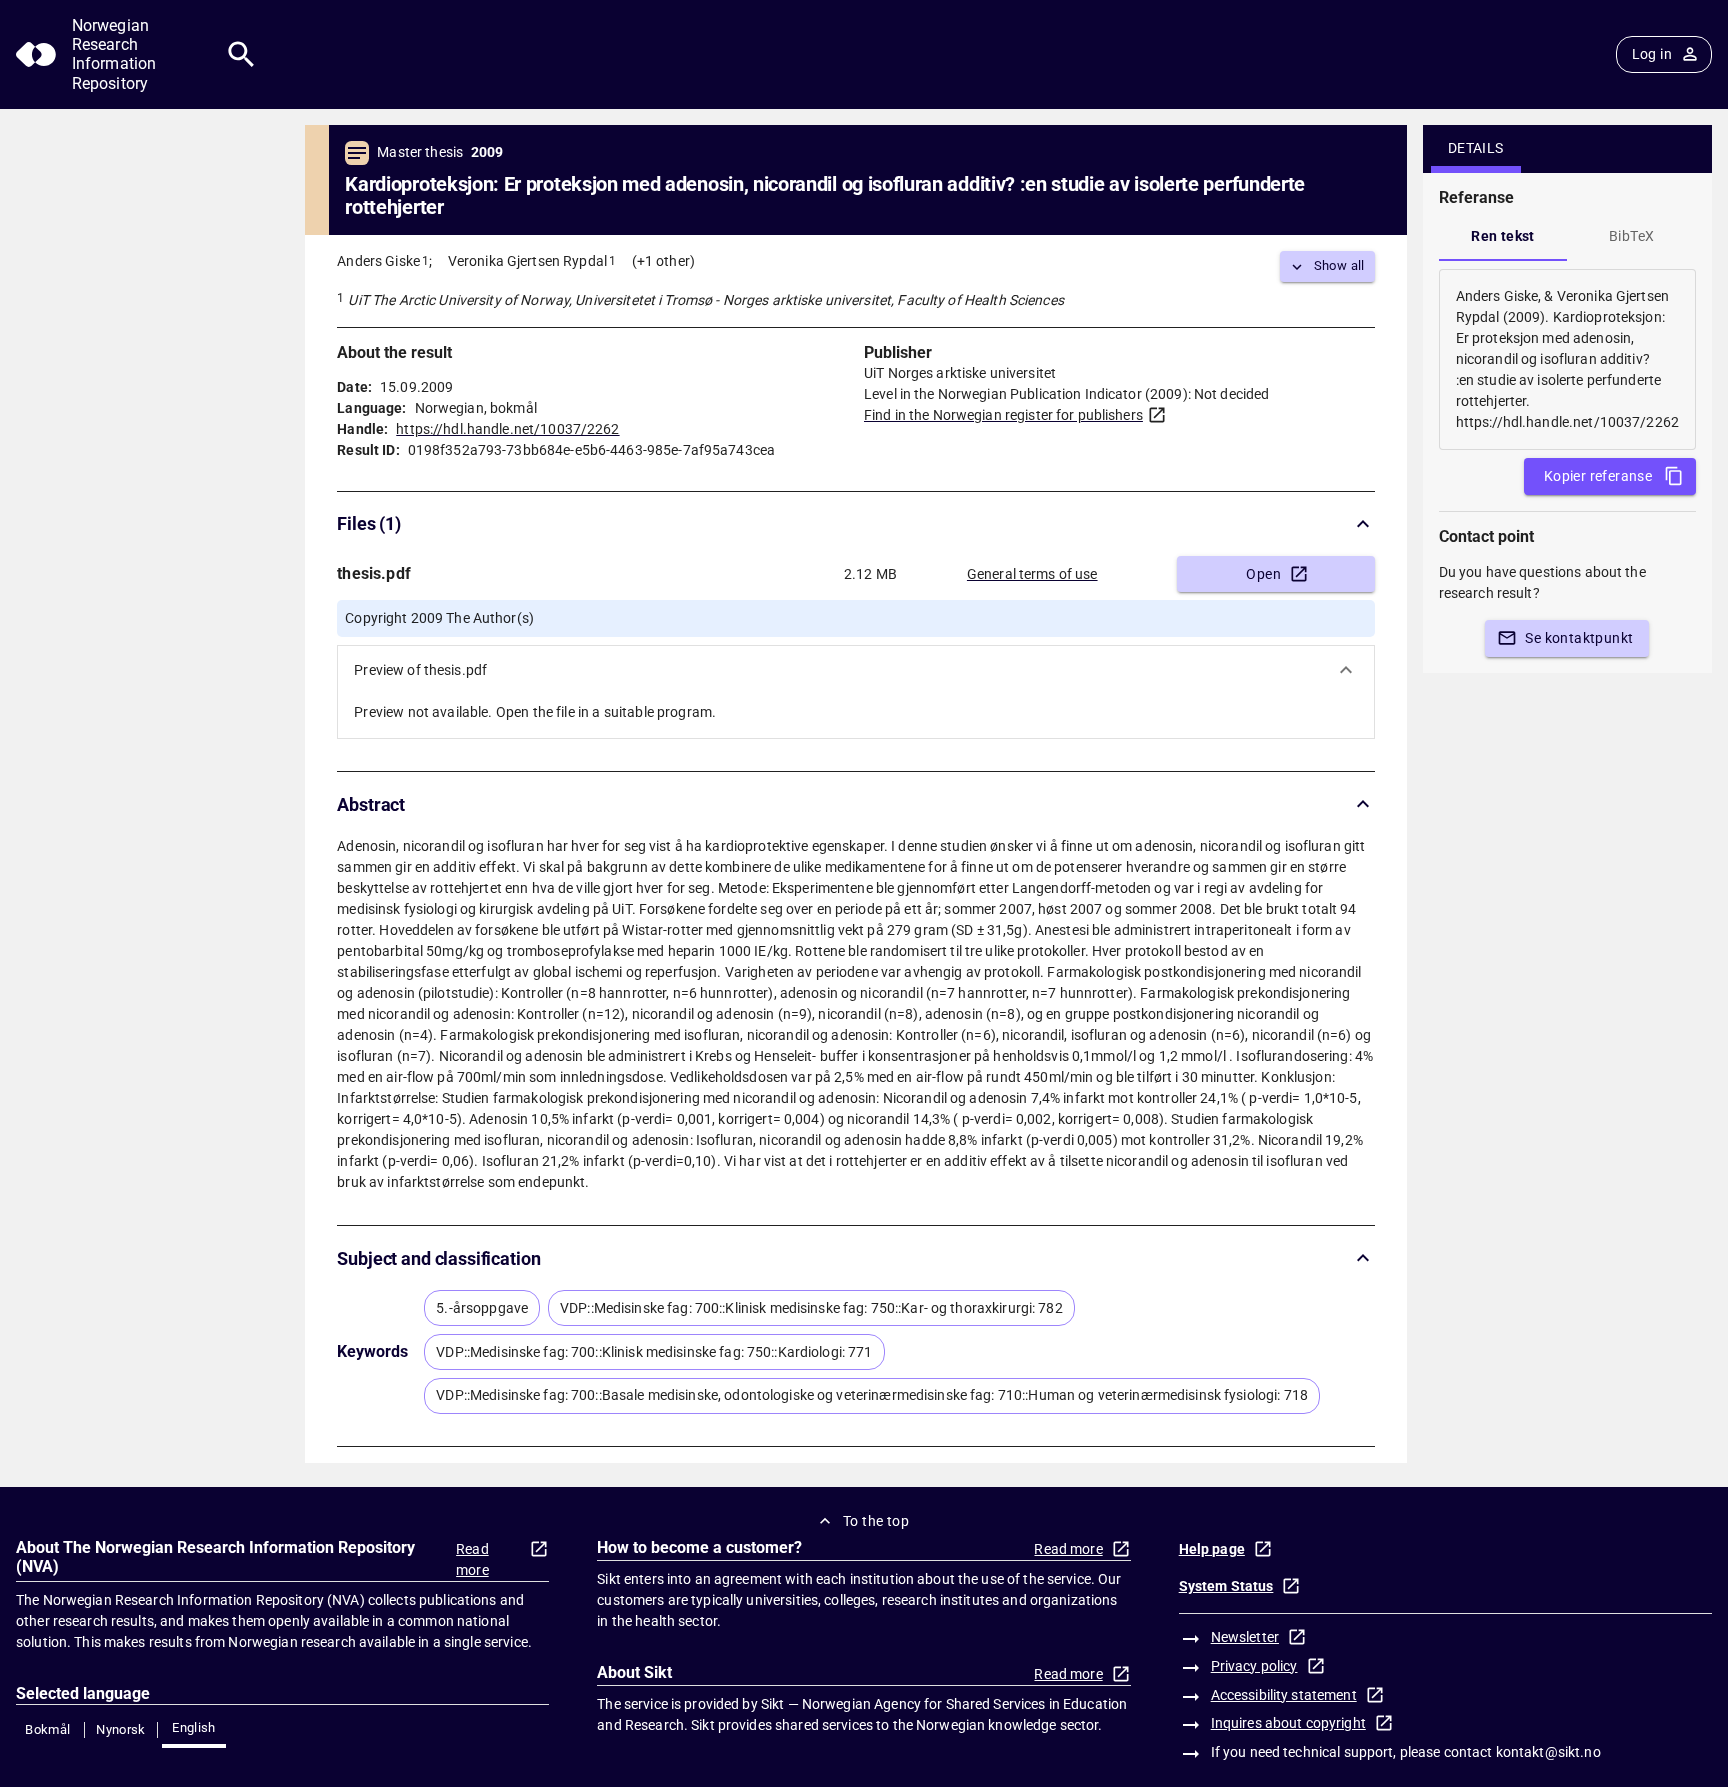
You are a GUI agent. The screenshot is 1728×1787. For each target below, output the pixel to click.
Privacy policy (1254, 1666)
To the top (876, 1521)
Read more (472, 1559)
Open (1263, 574)
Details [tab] (1476, 148)
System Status (1226, 1586)
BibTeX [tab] (1631, 236)
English (194, 1727)
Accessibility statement (1284, 1695)
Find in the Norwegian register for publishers (1003, 415)
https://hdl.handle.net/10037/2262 (507, 429)
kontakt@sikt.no (1548, 1752)
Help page (1212, 1549)
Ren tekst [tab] (1503, 236)
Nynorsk (121, 1729)
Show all (1339, 265)
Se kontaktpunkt (1579, 638)
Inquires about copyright (1288, 1723)
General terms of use (1032, 574)
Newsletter (1245, 1637)
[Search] (241, 54)
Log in (1652, 54)
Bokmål (47, 1729)
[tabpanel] (1567, 359)
